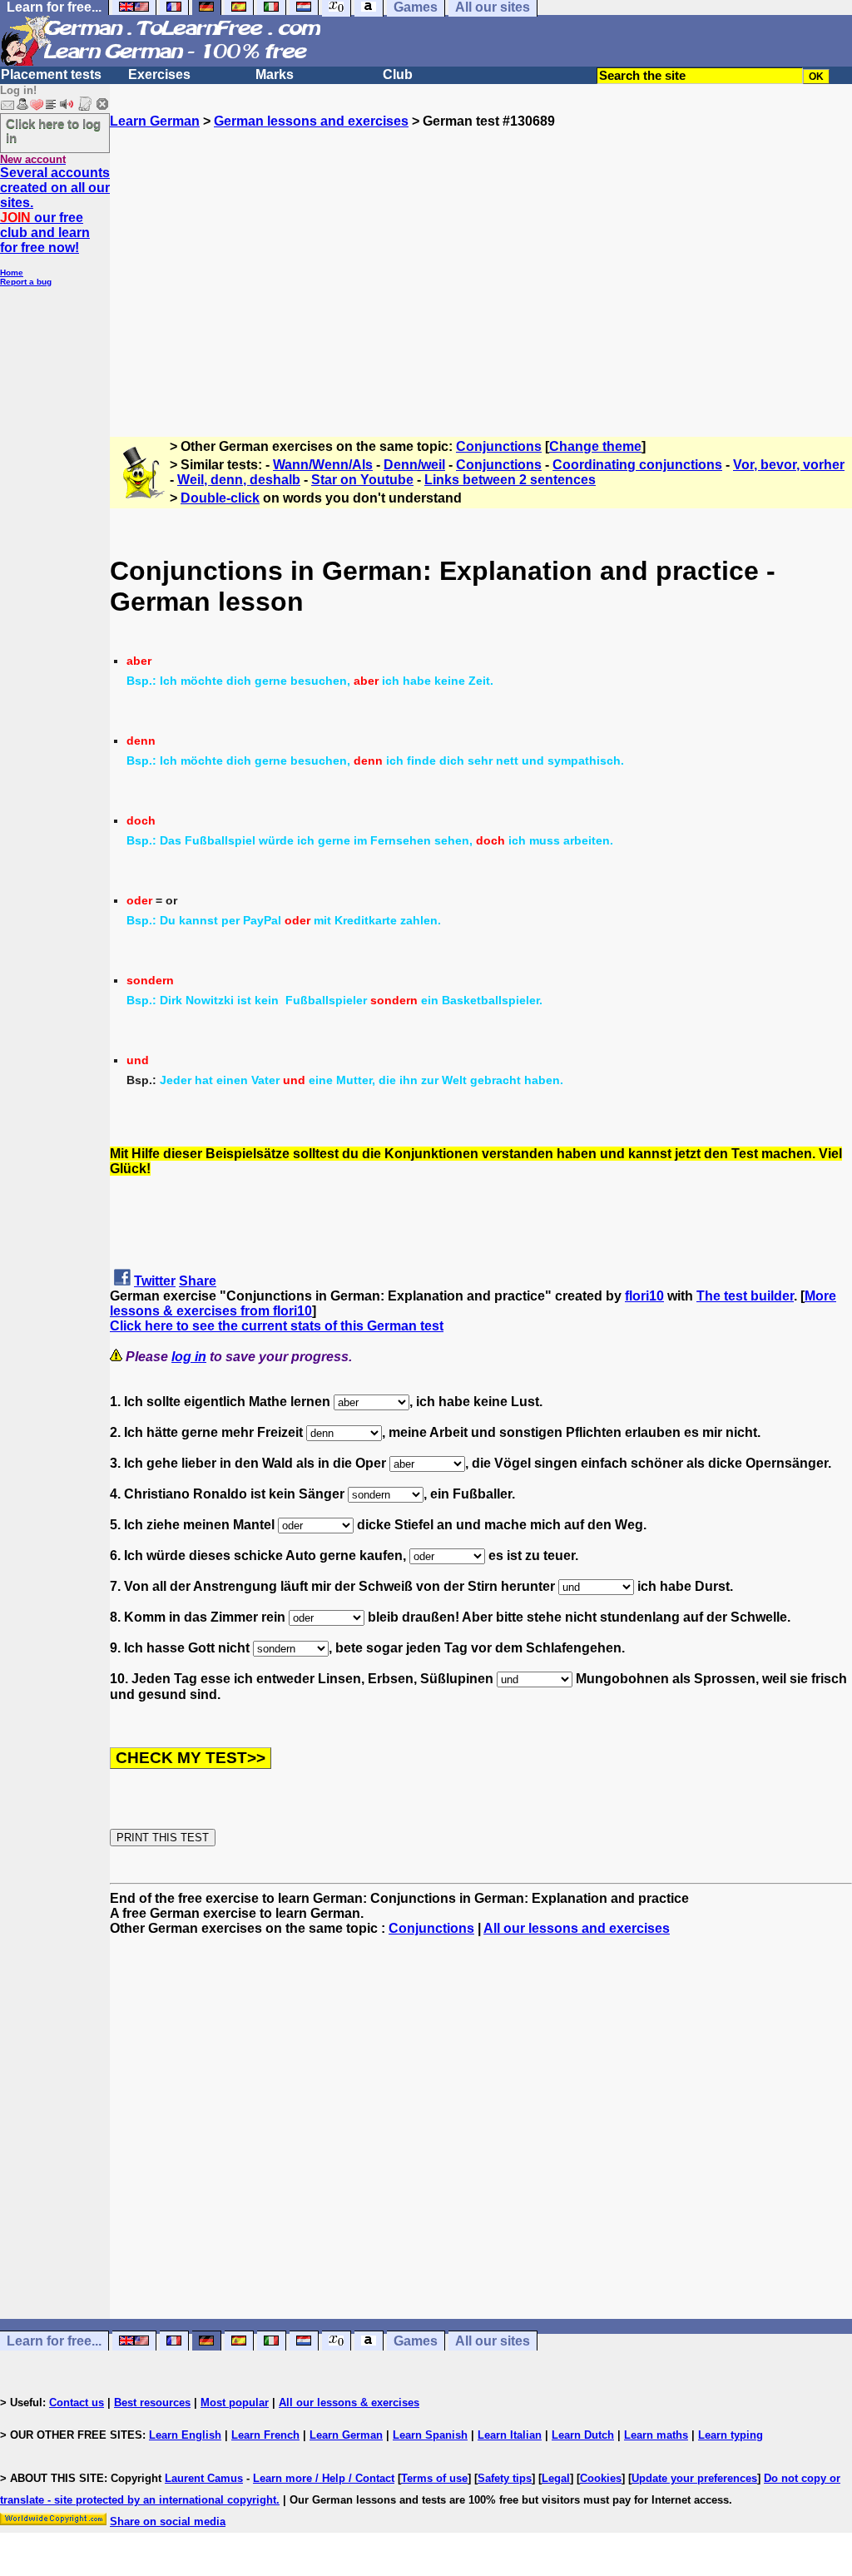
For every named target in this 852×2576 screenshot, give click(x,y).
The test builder (745, 1296)
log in (189, 1357)
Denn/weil (414, 465)
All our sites (493, 2341)
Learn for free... (54, 2341)
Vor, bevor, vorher (789, 465)
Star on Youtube (362, 480)
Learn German (155, 121)
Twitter (155, 1281)
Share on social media (168, 2522)
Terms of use (434, 2478)
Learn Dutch (583, 2435)
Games (416, 2341)
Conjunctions (499, 446)
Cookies (601, 2478)
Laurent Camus (204, 2478)
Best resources (152, 2403)
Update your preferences (694, 2478)
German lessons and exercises (311, 121)
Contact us (77, 2403)
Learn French (265, 2435)
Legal (556, 2478)
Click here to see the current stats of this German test (277, 1326)
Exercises (159, 74)
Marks (275, 74)
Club (398, 74)
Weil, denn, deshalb (239, 480)
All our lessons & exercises (349, 2403)
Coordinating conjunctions (637, 465)
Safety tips (505, 2478)
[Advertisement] (481, 275)
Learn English (185, 2435)
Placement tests (51, 74)
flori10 (644, 1296)
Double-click (220, 498)
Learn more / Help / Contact (324, 2478)
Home (12, 272)
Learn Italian (510, 2435)
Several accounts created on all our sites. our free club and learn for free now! (55, 210)
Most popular (235, 2403)
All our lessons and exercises (577, 1928)
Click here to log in (53, 131)
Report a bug (26, 282)
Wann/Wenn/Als (323, 465)
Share (198, 1281)
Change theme (595, 446)
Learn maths (656, 2435)
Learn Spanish (430, 2435)
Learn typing (731, 2435)
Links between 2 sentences (510, 480)
